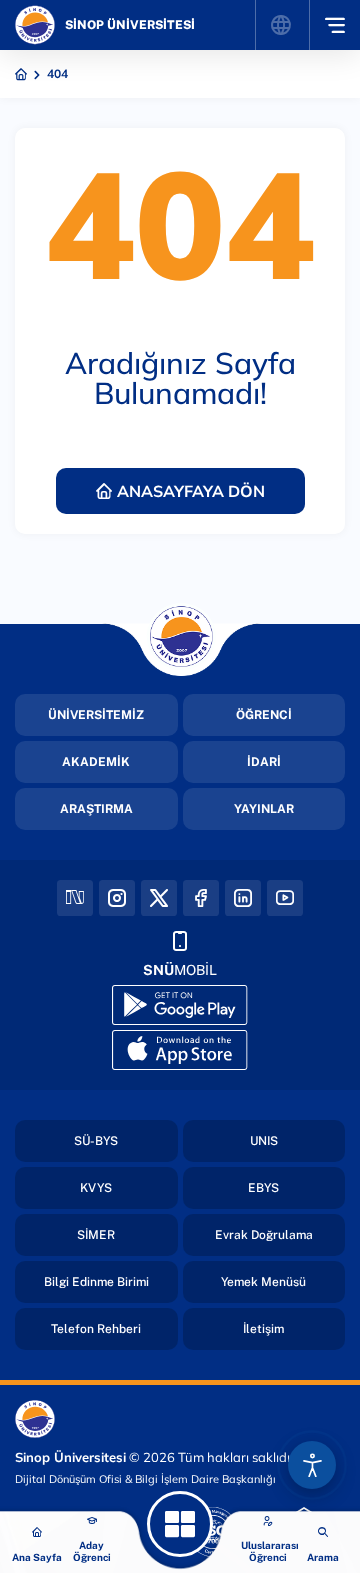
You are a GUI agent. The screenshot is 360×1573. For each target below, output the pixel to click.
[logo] (35, 25)
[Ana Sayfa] (37, 1533)
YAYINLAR (264, 809)
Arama (323, 1557)
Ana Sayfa (37, 1557)
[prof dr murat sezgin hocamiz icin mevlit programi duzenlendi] (180, 1524)
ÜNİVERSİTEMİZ (96, 715)
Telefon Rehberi (96, 1329)
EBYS (263, 1188)
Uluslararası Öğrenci (270, 1551)
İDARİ (264, 762)
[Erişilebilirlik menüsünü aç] (312, 1465)
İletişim (263, 1329)
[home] (21, 74)
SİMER (96, 1235)
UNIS (264, 1141)
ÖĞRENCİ (264, 715)
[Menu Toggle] (334, 25)
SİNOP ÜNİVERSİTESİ (130, 25)
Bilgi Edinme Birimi (96, 1282)
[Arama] (323, 1533)
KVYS (96, 1188)
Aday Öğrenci (92, 1551)
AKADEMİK (96, 762)
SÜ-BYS (96, 1141)
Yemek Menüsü (263, 1282)
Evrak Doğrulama (264, 1235)
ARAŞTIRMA (96, 809)
